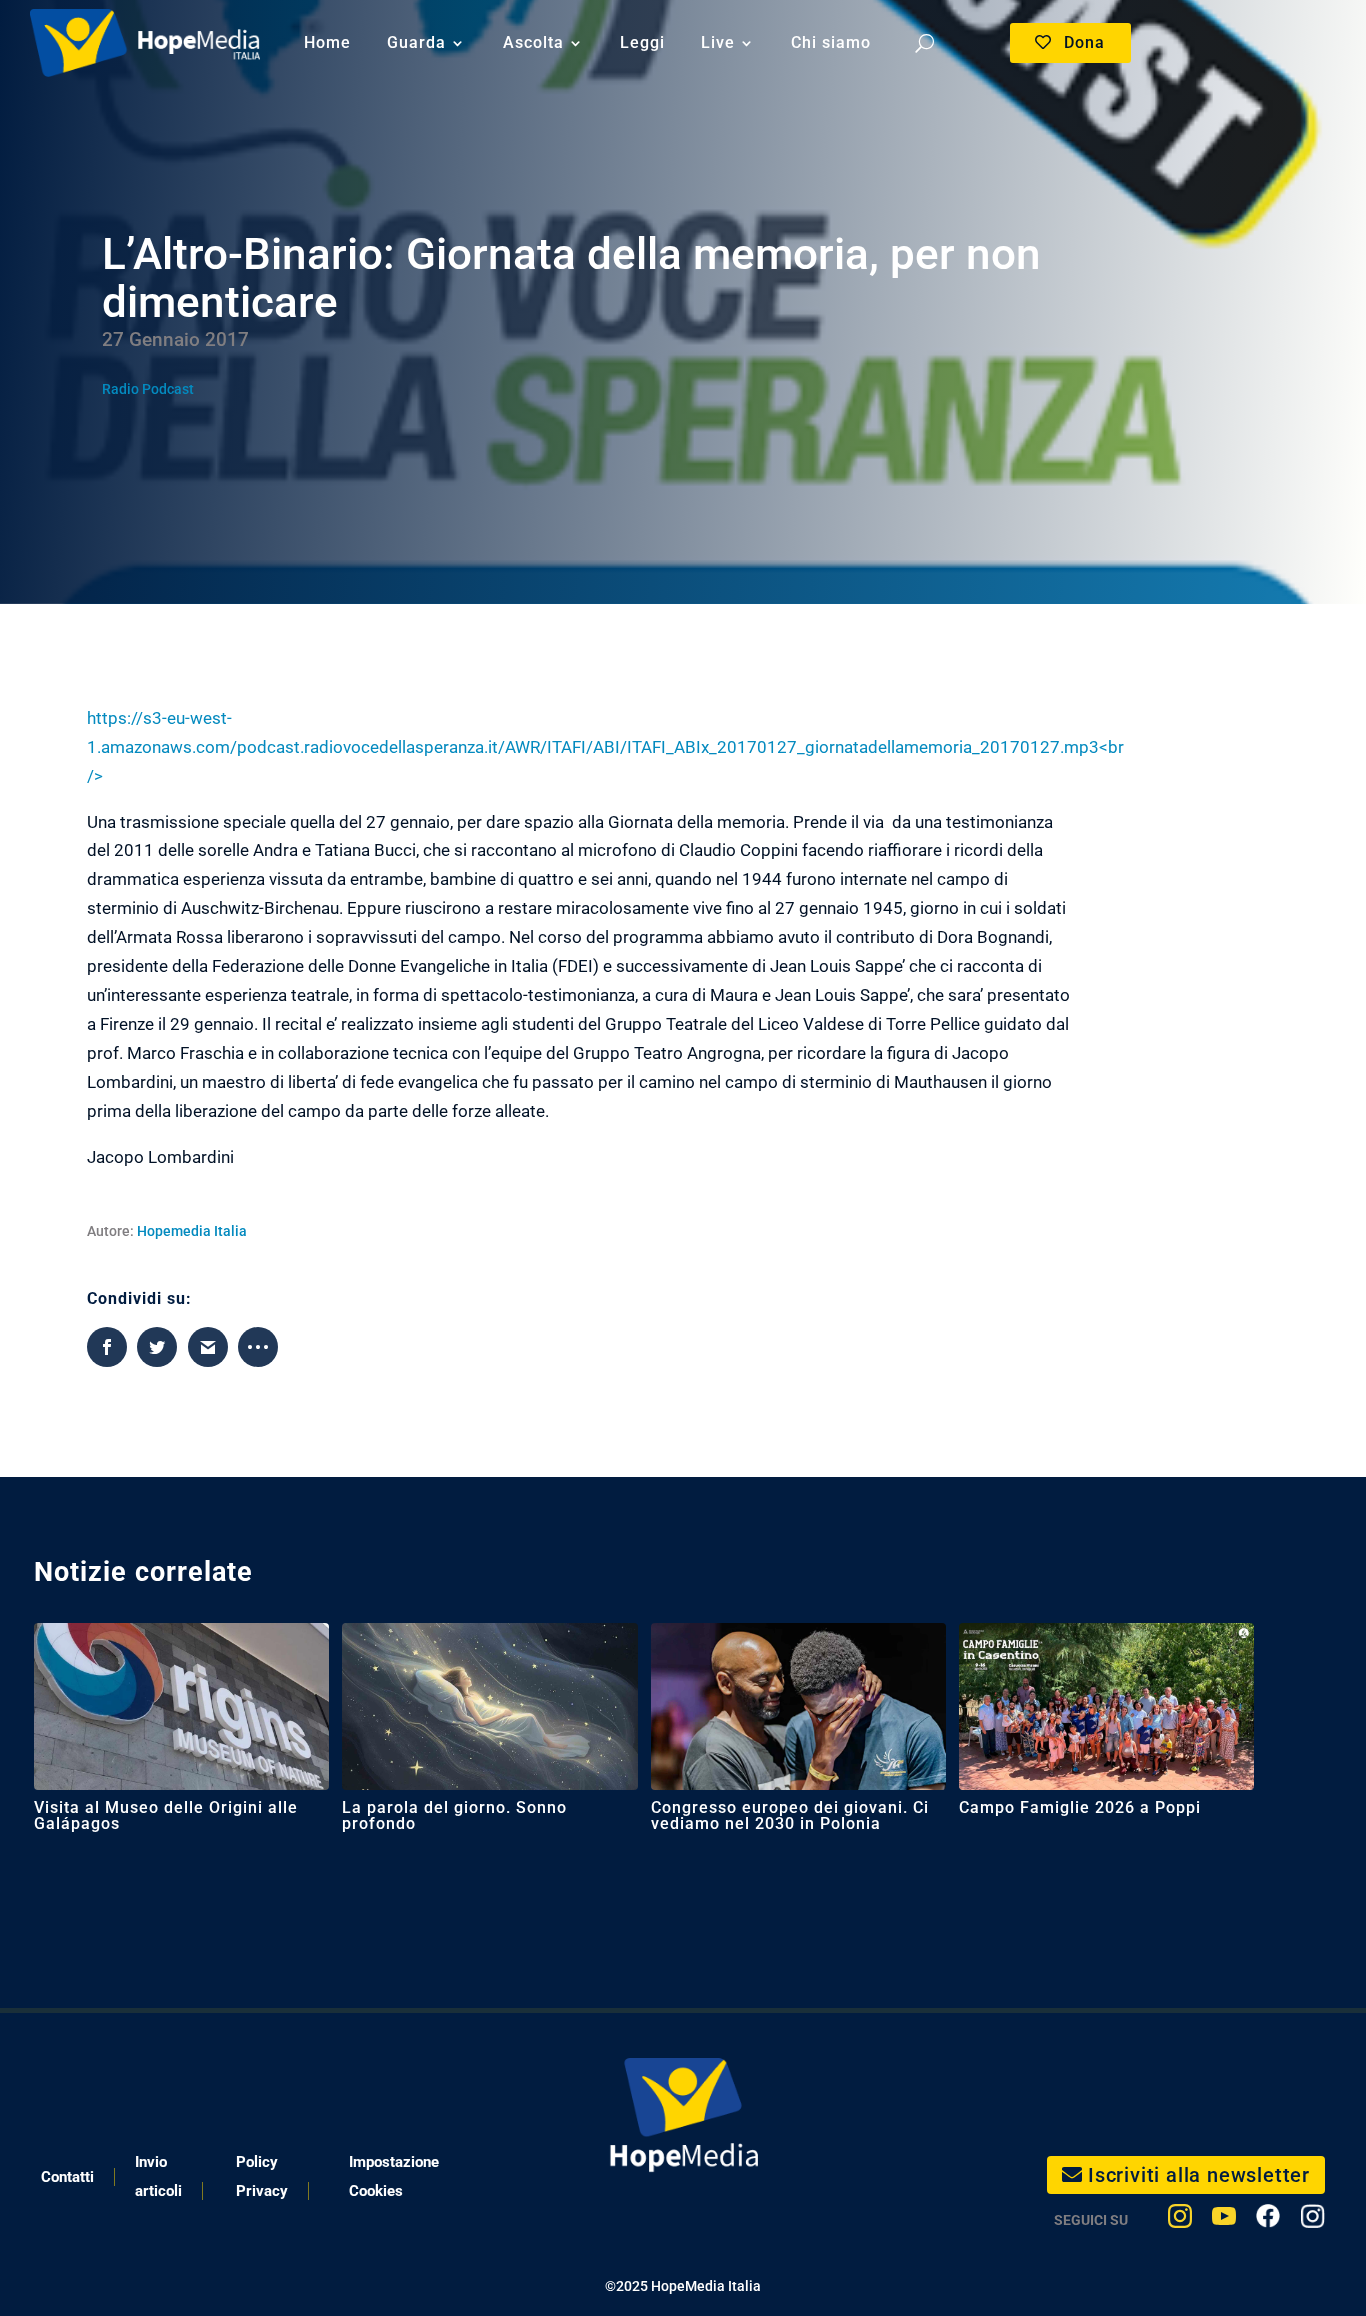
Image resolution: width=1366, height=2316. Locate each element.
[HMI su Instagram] (1180, 2220)
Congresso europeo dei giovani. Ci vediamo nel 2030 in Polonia (790, 1815)
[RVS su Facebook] (1268, 2220)
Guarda (416, 42)
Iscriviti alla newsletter (1199, 2175)
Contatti (67, 2177)
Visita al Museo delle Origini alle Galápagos (166, 1815)
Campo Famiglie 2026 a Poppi (1080, 1807)
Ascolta (533, 42)
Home (327, 42)
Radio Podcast (148, 389)
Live (718, 42)
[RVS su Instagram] (1312, 2220)
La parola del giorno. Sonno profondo (454, 1815)
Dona (1084, 42)
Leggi (642, 42)
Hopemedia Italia (192, 1231)
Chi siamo (831, 42)
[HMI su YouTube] (1224, 2220)
